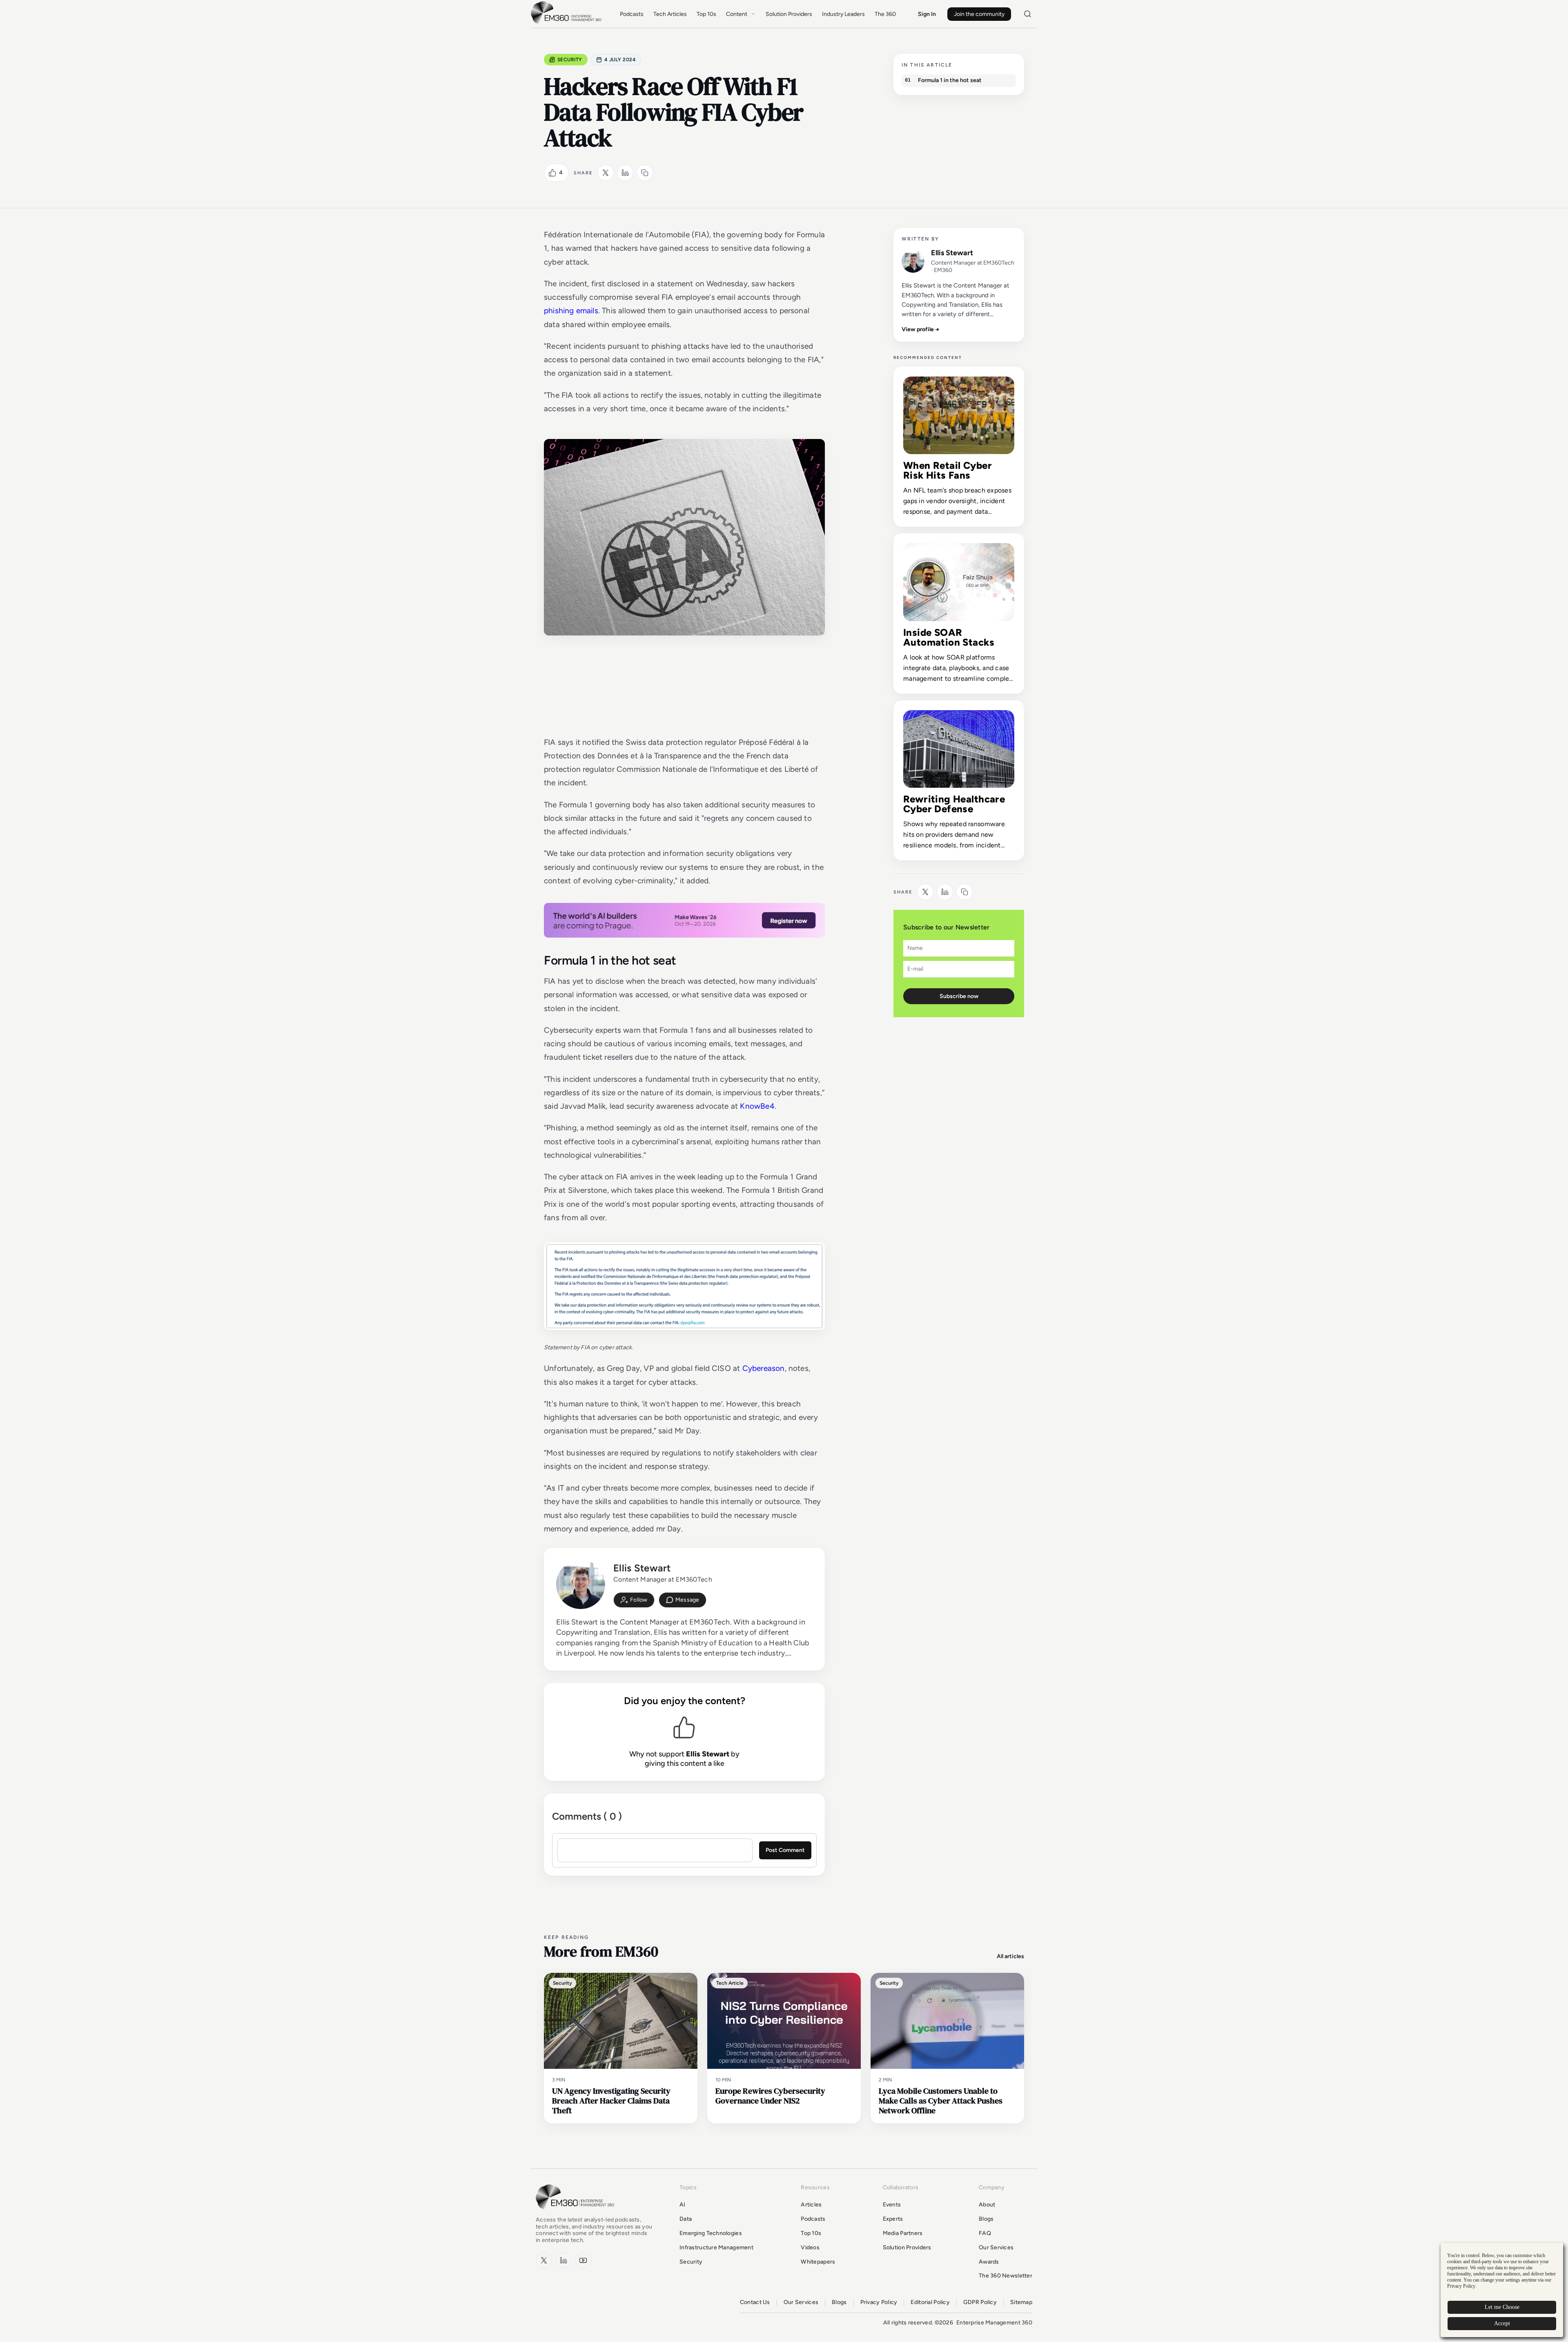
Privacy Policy (879, 2302)
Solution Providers (789, 14)
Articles (811, 2205)
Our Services (996, 2247)
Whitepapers (818, 2262)
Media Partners (903, 2233)
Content (737, 14)
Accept (1502, 2323)
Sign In (927, 14)
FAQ (985, 2233)
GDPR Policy (980, 2302)
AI (683, 2205)
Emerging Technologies (711, 2233)
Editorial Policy (930, 2302)
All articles (1010, 1956)
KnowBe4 (757, 1106)
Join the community (979, 14)
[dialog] (1502, 2290)
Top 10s (706, 14)
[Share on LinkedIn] (625, 173)
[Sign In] (634, 1600)
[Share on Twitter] (606, 173)
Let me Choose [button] (1502, 2307)
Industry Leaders (843, 14)
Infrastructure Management (716, 2247)
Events (892, 2205)
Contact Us (755, 2302)
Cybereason (764, 1368)
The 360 (885, 14)
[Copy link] (645, 173)
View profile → (921, 329)
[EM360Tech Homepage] (577, 2213)
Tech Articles (670, 14)
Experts (893, 2219)
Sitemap (1021, 2302)
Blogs (986, 2219)
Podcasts (632, 14)
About (987, 2205)
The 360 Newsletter (1006, 2276)
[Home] (568, 23)
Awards (989, 2262)
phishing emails (571, 311)
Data (686, 2219)
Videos (810, 2247)
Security (570, 60)
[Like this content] (552, 173)
